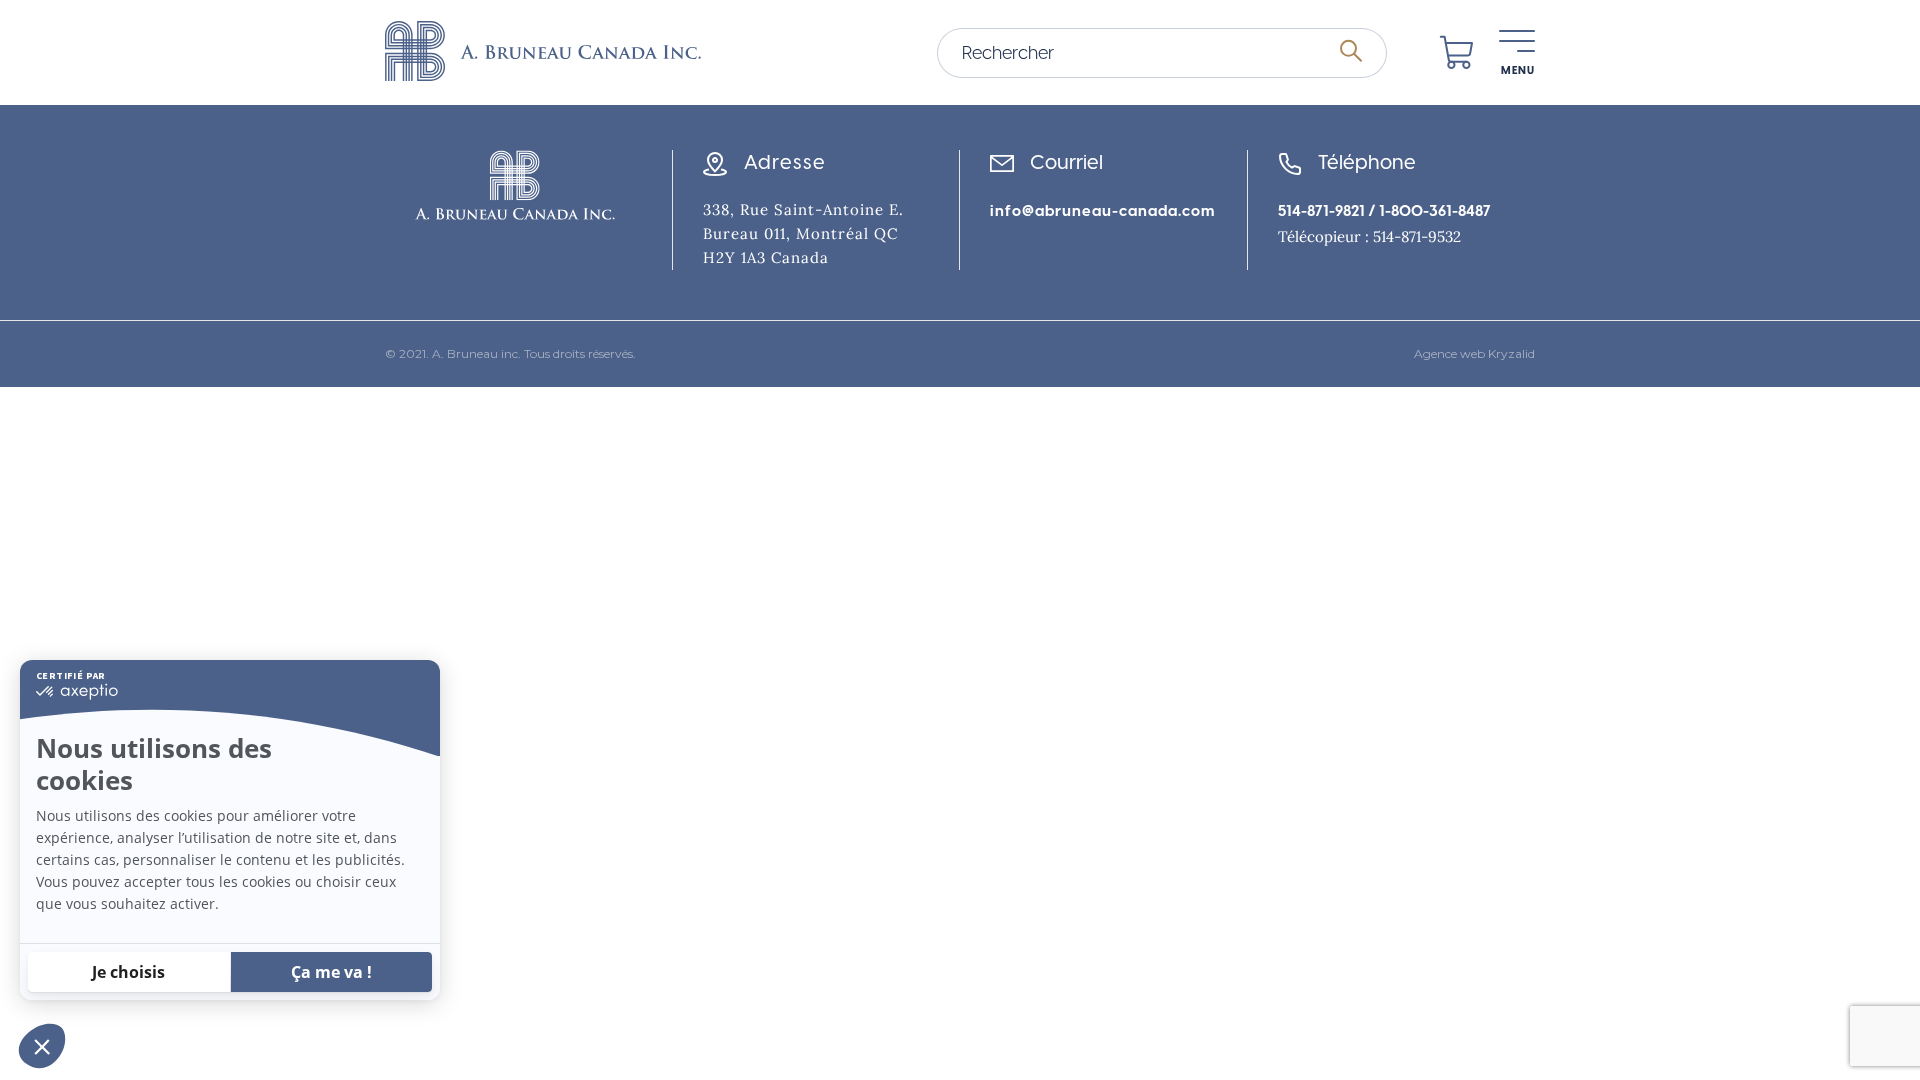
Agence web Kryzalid (1474, 354)
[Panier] (1457, 53)
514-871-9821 (1321, 211)
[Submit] (1351, 52)
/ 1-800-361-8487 (1428, 211)
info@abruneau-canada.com (1102, 211)
